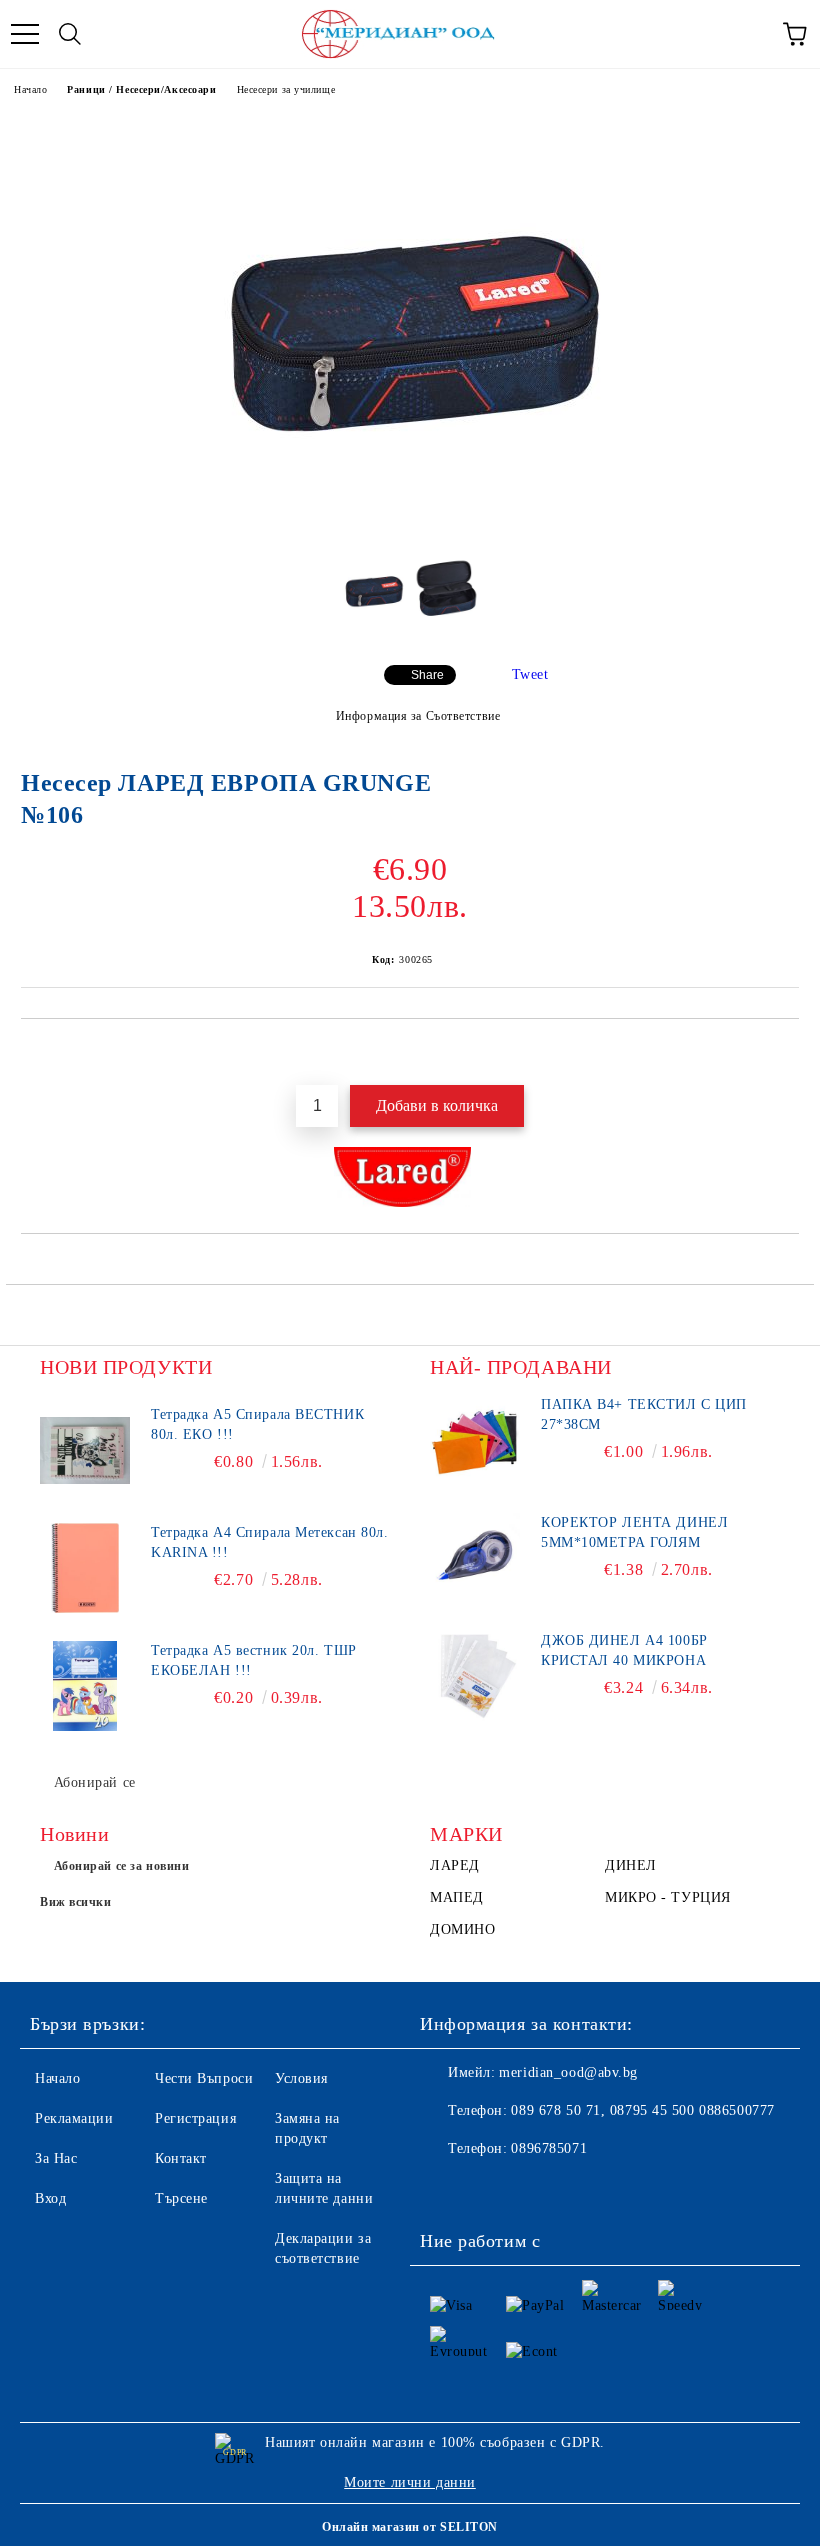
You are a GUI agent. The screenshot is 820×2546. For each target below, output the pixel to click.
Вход (50, 2198)
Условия (301, 2078)
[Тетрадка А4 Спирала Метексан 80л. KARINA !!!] (85, 1568)
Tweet (530, 674)
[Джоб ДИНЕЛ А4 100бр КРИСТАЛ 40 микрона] (475, 1676)
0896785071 (549, 2148)
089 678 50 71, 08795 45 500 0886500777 (642, 2110)
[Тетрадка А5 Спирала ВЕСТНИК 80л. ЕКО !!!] (85, 1450)
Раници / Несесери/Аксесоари (141, 89)
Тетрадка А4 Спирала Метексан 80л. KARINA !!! (269, 1542)
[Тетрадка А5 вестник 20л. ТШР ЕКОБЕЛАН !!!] (85, 1686)
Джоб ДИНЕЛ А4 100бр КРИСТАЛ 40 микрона (624, 1650)
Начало (30, 89)
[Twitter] (490, 2189)
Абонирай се (95, 1782)
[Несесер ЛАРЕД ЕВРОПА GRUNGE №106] (410, 526)
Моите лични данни (410, 2482)
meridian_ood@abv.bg (568, 2072)
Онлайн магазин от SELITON (410, 2527)
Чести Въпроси (204, 2078)
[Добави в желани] (784, 1053)
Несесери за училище (286, 89)
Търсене (181, 2198)
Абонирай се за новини (122, 1866)
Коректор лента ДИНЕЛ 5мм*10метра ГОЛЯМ (634, 1532)
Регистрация (195, 2118)
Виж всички (76, 1902)
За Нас (56, 2158)
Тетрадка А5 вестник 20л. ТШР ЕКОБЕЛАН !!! (254, 1660)
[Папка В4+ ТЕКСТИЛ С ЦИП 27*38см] (475, 1440)
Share (427, 675)
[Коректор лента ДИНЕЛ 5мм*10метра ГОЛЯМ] (475, 1558)
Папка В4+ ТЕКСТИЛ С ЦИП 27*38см (644, 1414)
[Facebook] (446, 2189)
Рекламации (74, 2118)
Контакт (181, 2158)
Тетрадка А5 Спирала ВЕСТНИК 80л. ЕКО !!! (257, 1424)
